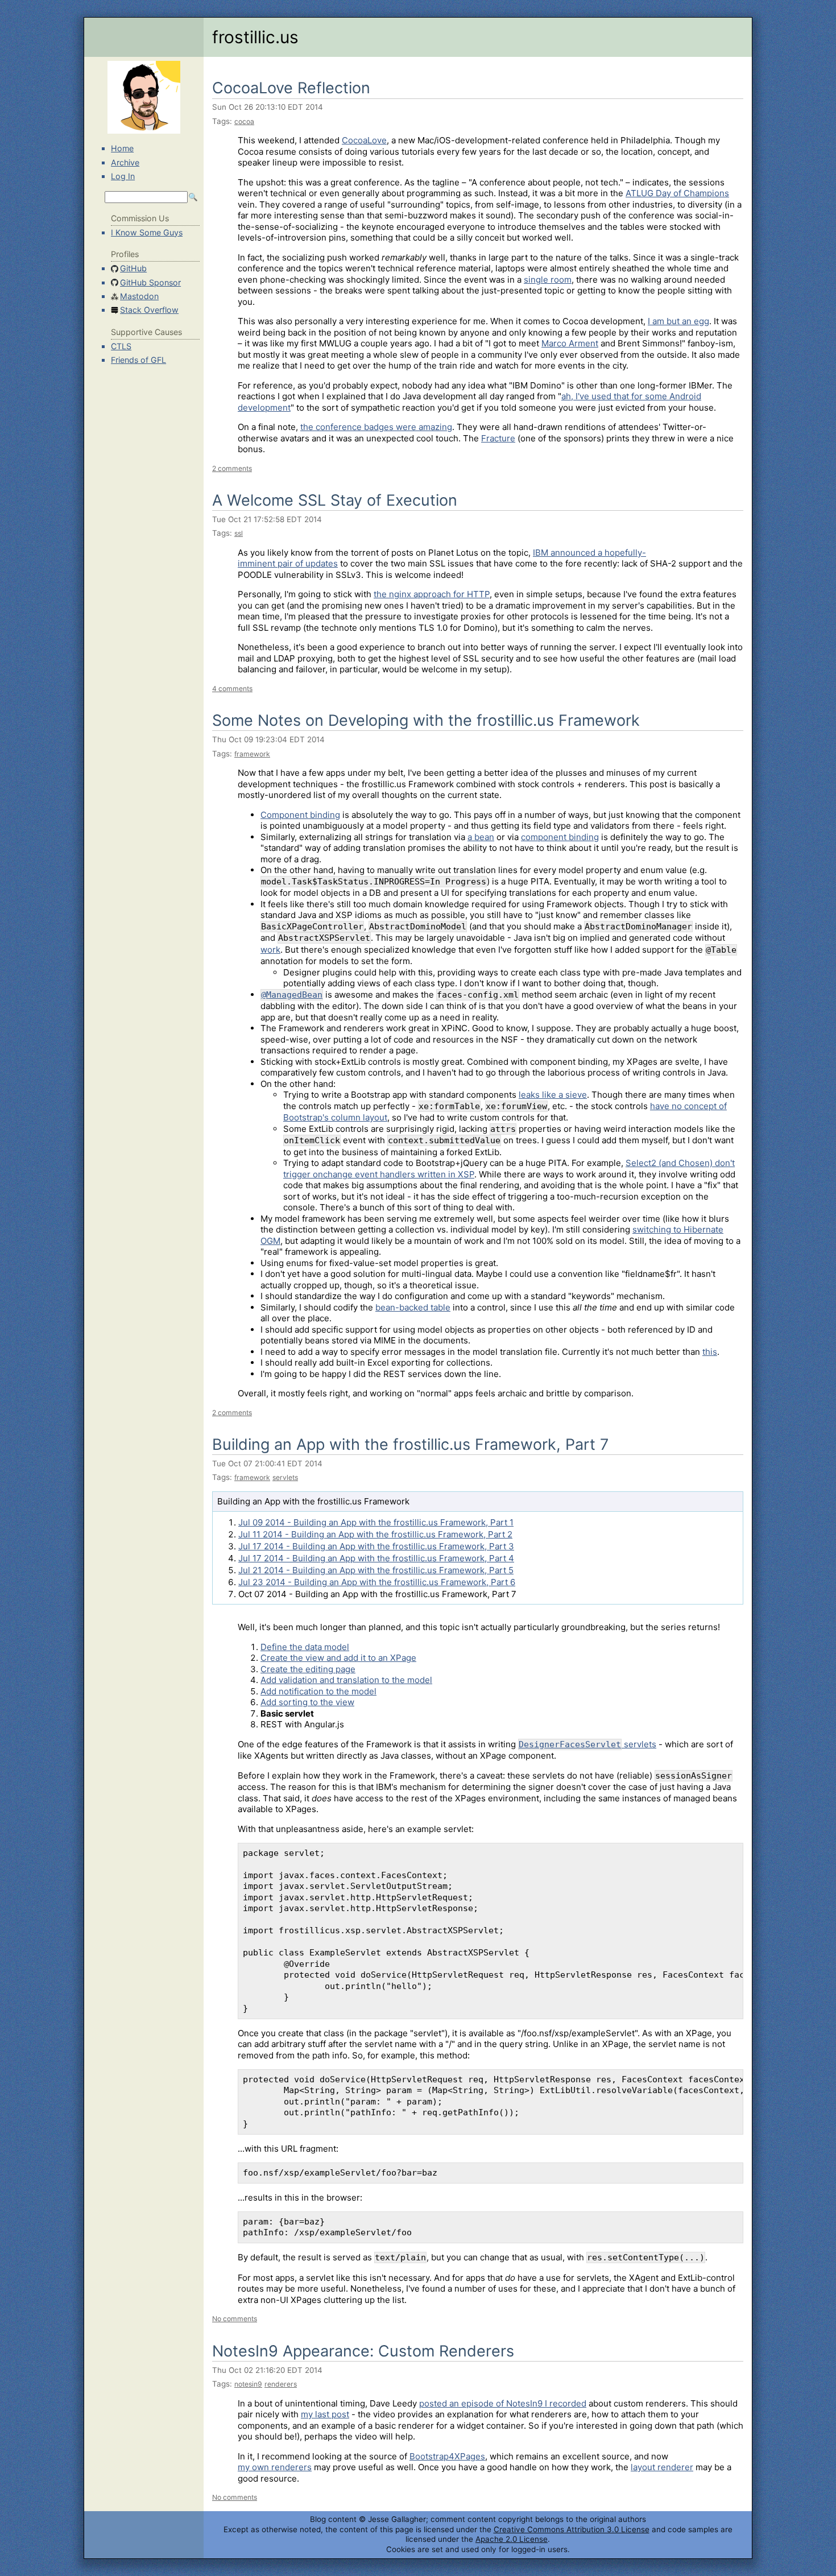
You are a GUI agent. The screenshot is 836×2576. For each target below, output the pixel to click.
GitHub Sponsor (150, 282)
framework (252, 754)
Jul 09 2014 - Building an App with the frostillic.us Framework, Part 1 (376, 1522)
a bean (481, 837)
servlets (285, 1477)
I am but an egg (678, 321)
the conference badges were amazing (376, 427)
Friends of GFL (138, 360)
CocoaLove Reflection (291, 88)
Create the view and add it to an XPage (338, 1658)
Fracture (498, 438)
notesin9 (248, 2384)
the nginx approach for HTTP (432, 594)
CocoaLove (364, 140)
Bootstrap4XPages (447, 2456)
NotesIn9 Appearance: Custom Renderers (363, 2351)
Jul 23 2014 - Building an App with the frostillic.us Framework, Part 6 (377, 1582)
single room (548, 280)
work (270, 950)
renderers (281, 2384)
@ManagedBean (292, 995)
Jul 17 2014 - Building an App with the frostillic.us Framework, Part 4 (376, 1558)
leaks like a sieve (553, 1095)
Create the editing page (308, 1669)
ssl (239, 533)
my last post (325, 2414)
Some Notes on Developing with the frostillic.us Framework (426, 720)
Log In (123, 176)
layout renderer (662, 2467)
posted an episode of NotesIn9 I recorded (503, 2403)
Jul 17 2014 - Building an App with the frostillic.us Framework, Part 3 (376, 1546)
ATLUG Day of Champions (677, 193)
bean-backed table (413, 1307)
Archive (125, 162)
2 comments (232, 468)
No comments (235, 2319)
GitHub (133, 268)
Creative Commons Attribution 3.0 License (572, 2529)
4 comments (232, 689)
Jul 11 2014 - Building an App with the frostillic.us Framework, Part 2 (375, 1534)
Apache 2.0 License (512, 2539)
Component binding (300, 815)
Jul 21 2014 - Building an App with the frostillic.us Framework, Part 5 (376, 1570)
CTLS (121, 346)
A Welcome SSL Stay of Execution (335, 500)
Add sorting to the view (307, 1702)
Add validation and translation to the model (346, 1680)
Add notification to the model (318, 1691)
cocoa (244, 121)
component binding (560, 837)
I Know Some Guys (147, 232)
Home (122, 148)
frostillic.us (255, 37)
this (710, 1352)
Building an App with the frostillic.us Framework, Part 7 (410, 1444)
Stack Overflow (149, 310)
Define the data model (305, 1647)
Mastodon (139, 296)
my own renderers (275, 2467)
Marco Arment (570, 343)
